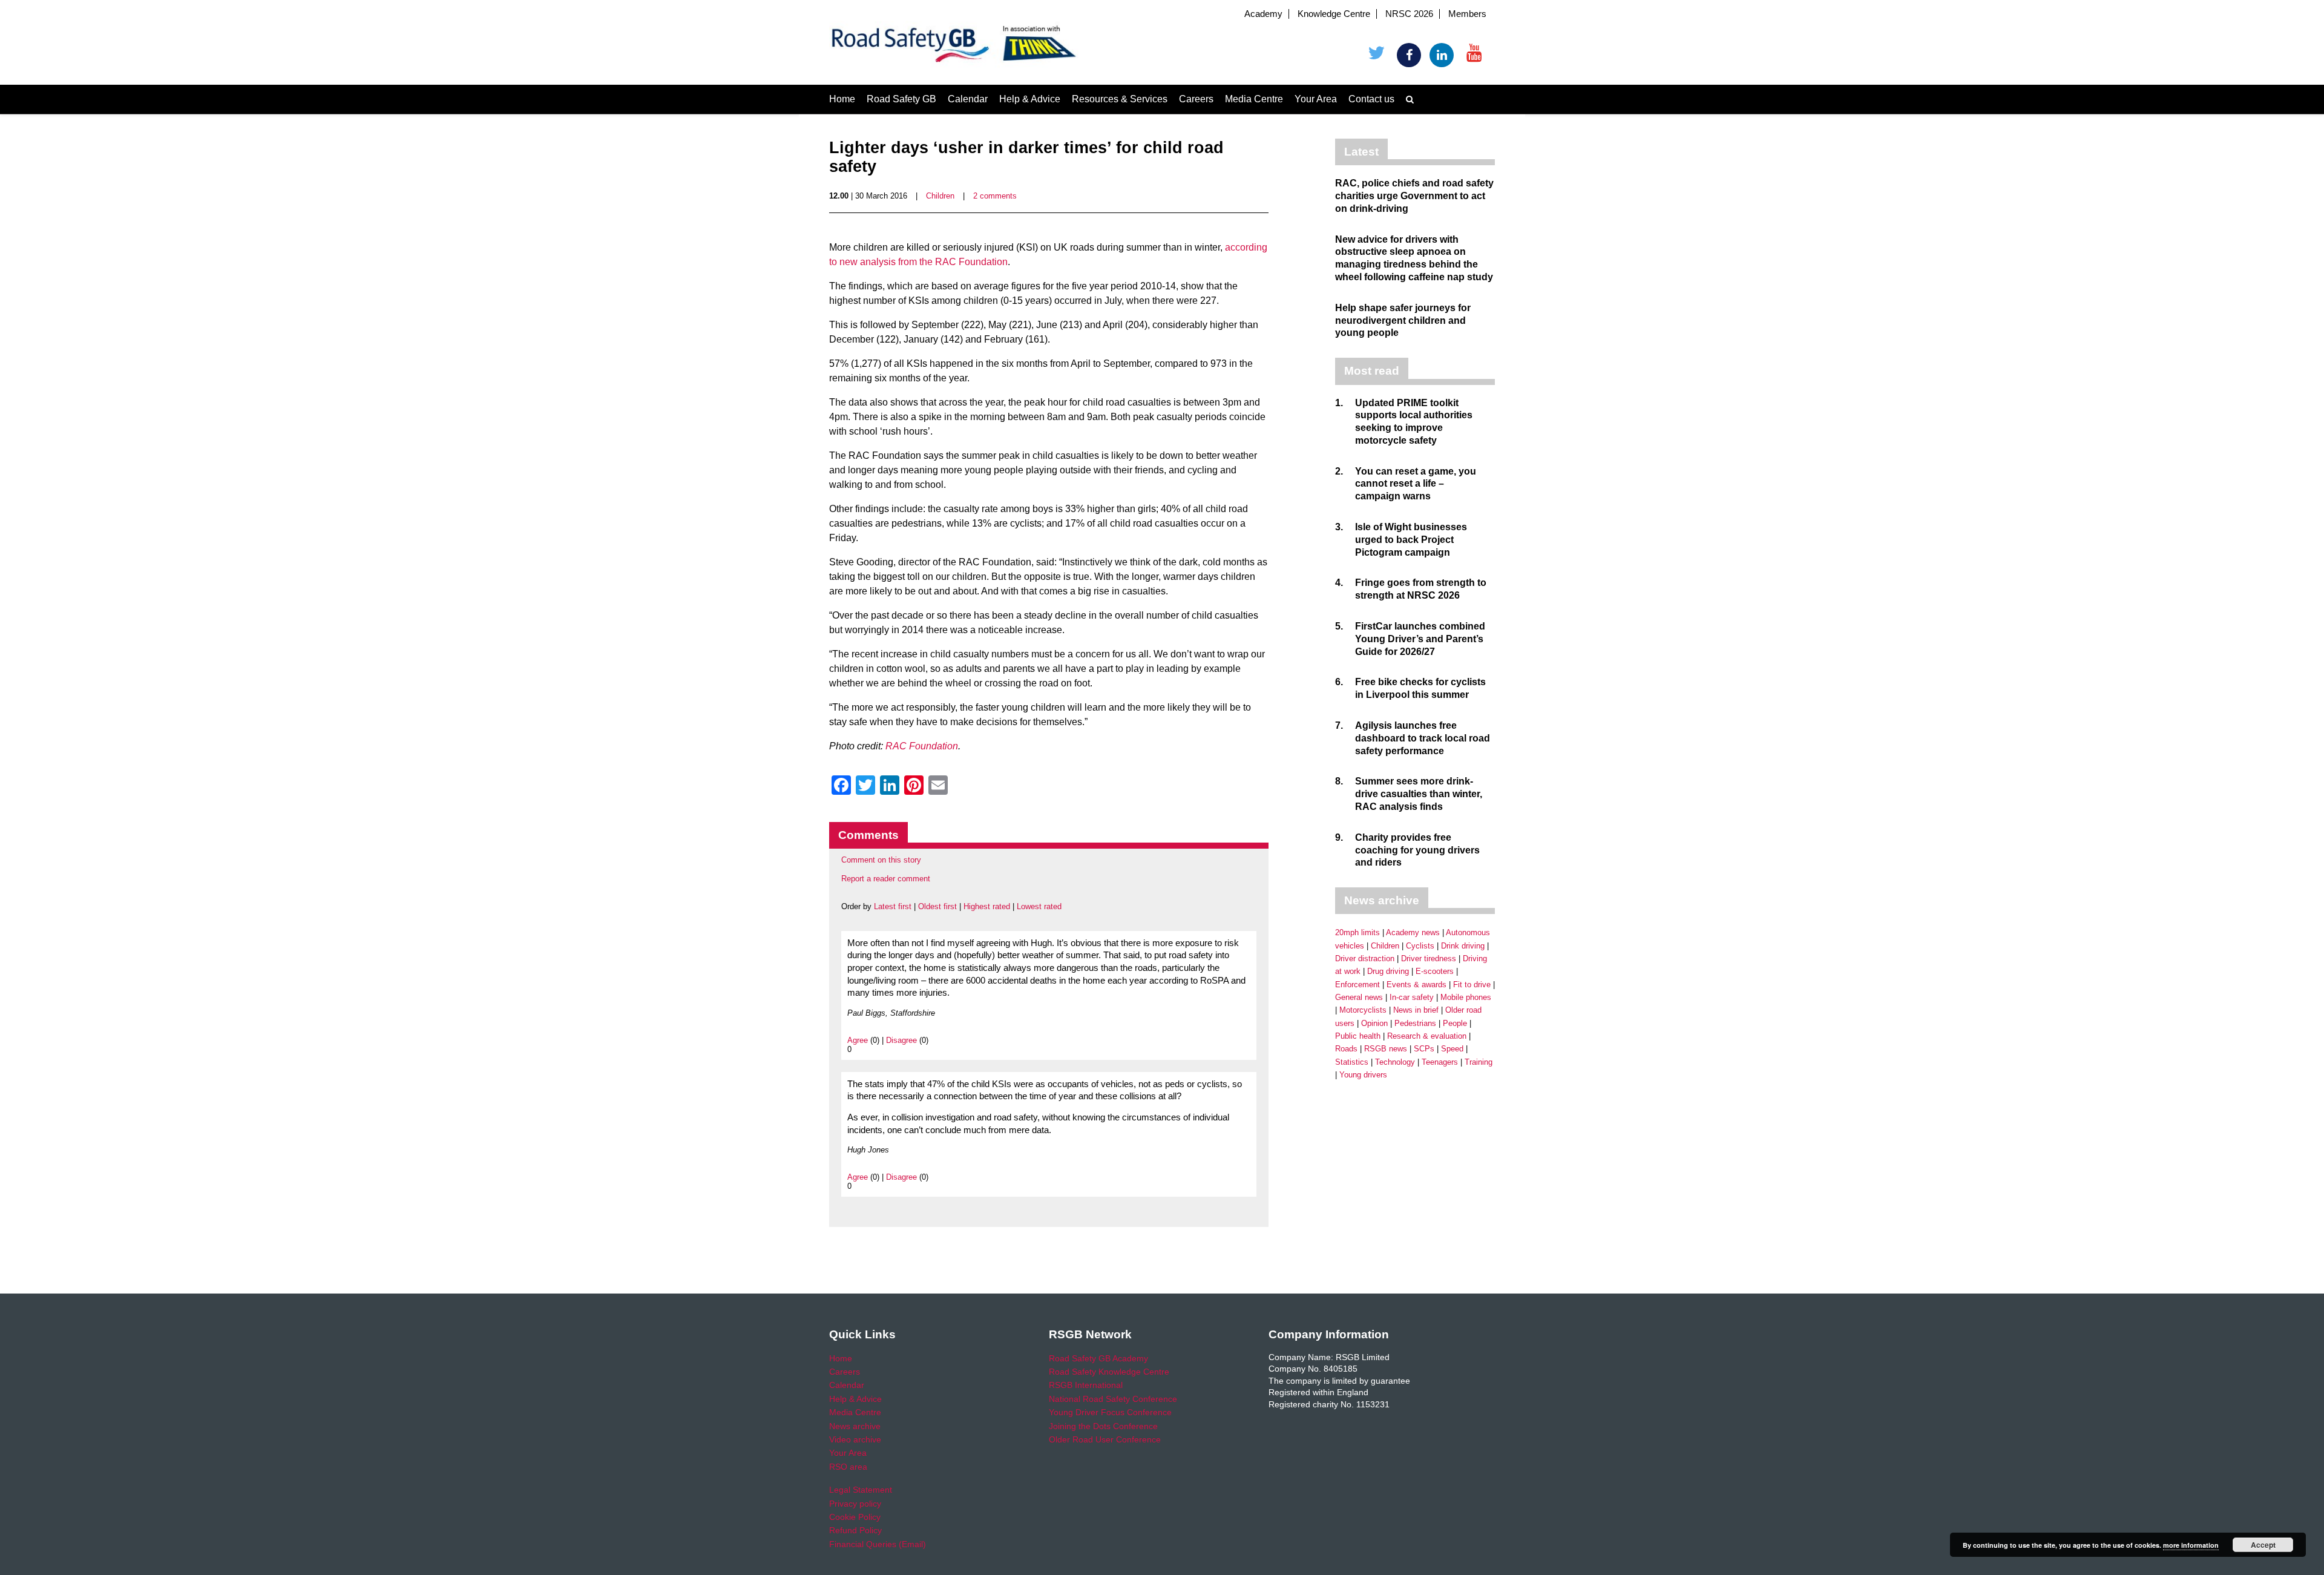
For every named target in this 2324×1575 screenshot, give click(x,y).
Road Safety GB (901, 99)
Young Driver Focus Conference (1110, 1412)
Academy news (1413, 932)
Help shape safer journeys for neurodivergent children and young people (1403, 321)
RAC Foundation (922, 746)
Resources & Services (1120, 99)
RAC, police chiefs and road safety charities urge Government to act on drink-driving (1414, 196)
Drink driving (1463, 946)
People (1455, 1023)
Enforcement (1357, 985)
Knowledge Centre (1334, 14)
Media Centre (1254, 99)
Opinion (1374, 1023)
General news (1359, 997)
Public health (1358, 1036)
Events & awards (1416, 985)
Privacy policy (855, 1504)
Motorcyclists (1363, 1010)
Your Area (1316, 99)
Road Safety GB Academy (1098, 1358)
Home (842, 99)
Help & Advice (1030, 99)
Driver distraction (1365, 958)
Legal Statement (861, 1490)
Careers (1196, 99)
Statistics (1352, 1062)
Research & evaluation (1427, 1036)
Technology (1395, 1062)
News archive (855, 1426)
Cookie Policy (855, 1517)
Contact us (1371, 99)
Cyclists (1420, 946)
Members (1467, 14)
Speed (1452, 1049)
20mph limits (1357, 932)
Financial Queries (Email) (878, 1544)
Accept (2263, 1545)
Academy (1263, 14)
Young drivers (1363, 1075)
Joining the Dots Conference (1103, 1426)
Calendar (968, 99)
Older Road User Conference (1105, 1439)
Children (940, 196)
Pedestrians (1415, 1023)
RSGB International (1086, 1385)
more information (2191, 1545)
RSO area (848, 1467)
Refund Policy (855, 1530)
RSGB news (1386, 1049)
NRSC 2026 (1409, 14)
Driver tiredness (1429, 958)
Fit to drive (1472, 985)
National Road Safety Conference (1113, 1399)
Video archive (855, 1439)
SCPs (1424, 1049)
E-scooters (1435, 971)
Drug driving (1388, 971)
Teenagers (1440, 1062)
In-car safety (1412, 997)
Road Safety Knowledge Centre (1109, 1372)
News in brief (1416, 1010)
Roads (1346, 1049)
